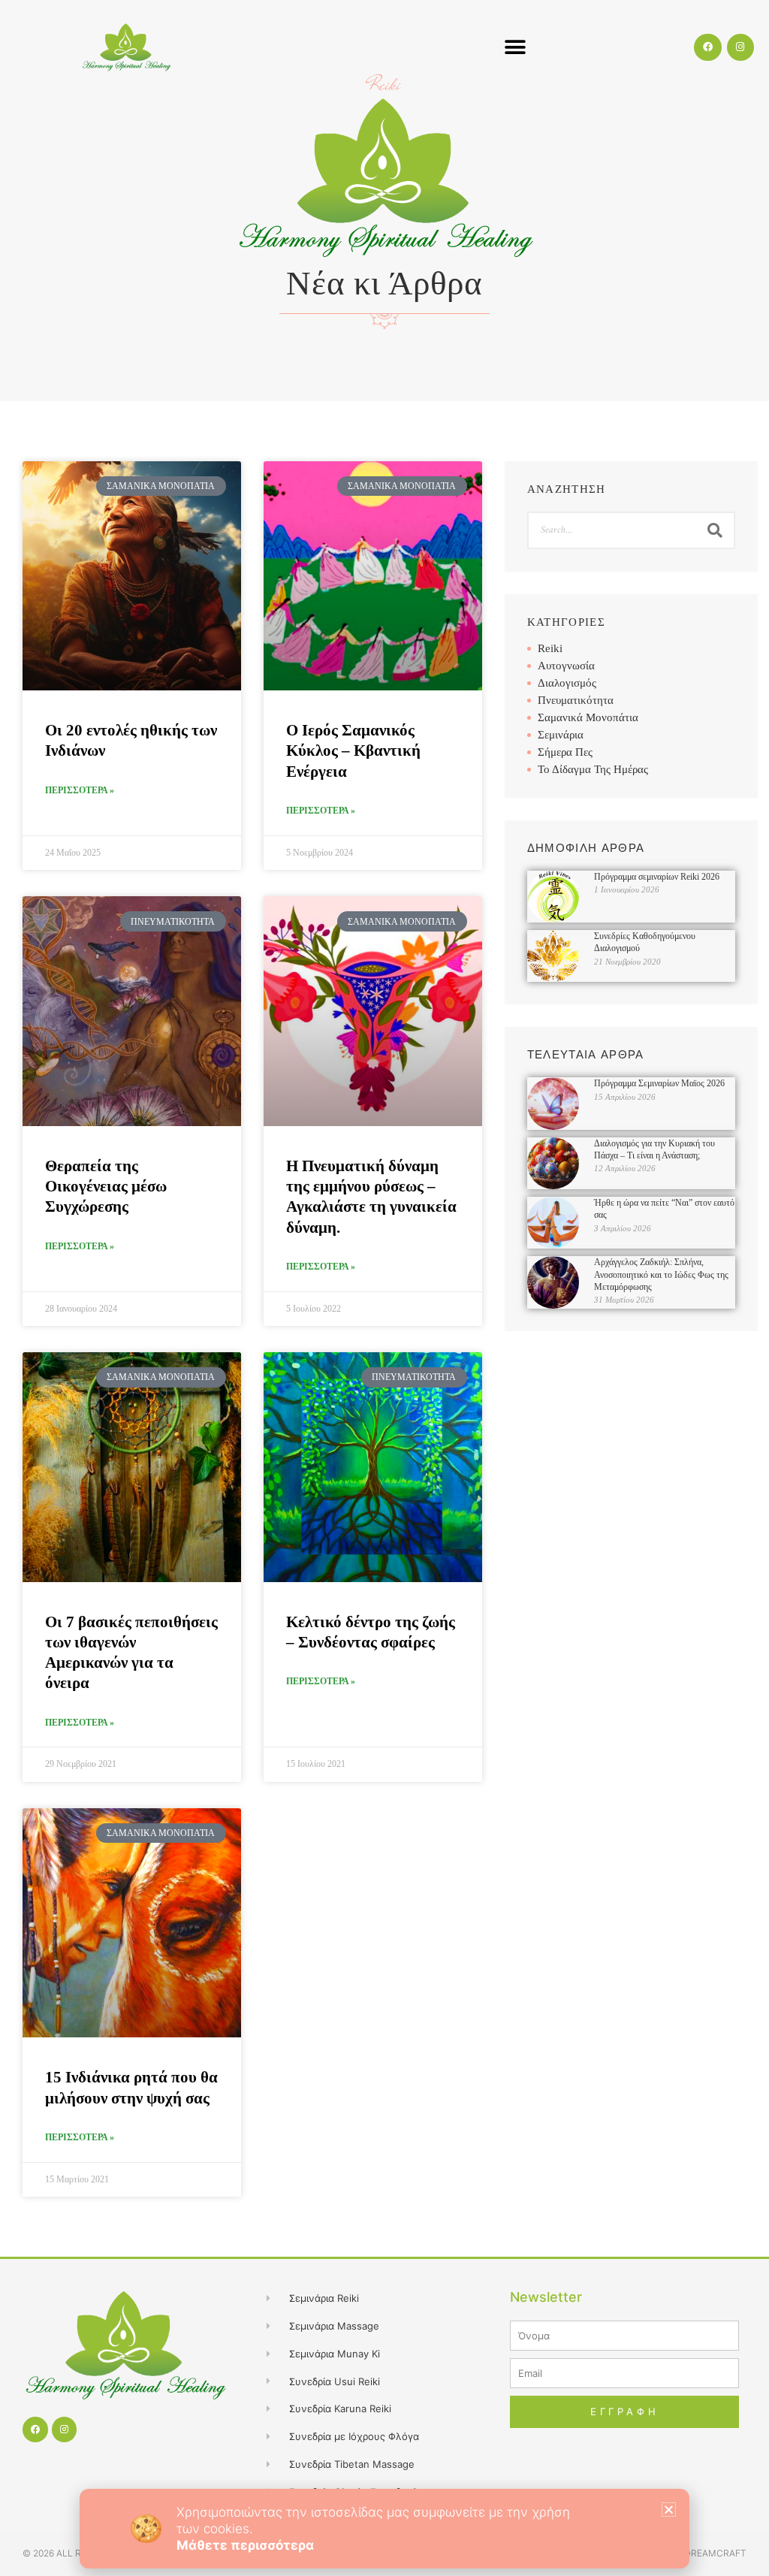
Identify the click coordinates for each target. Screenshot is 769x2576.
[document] (384, 1288)
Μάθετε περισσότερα (245, 2545)
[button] (669, 2510)
